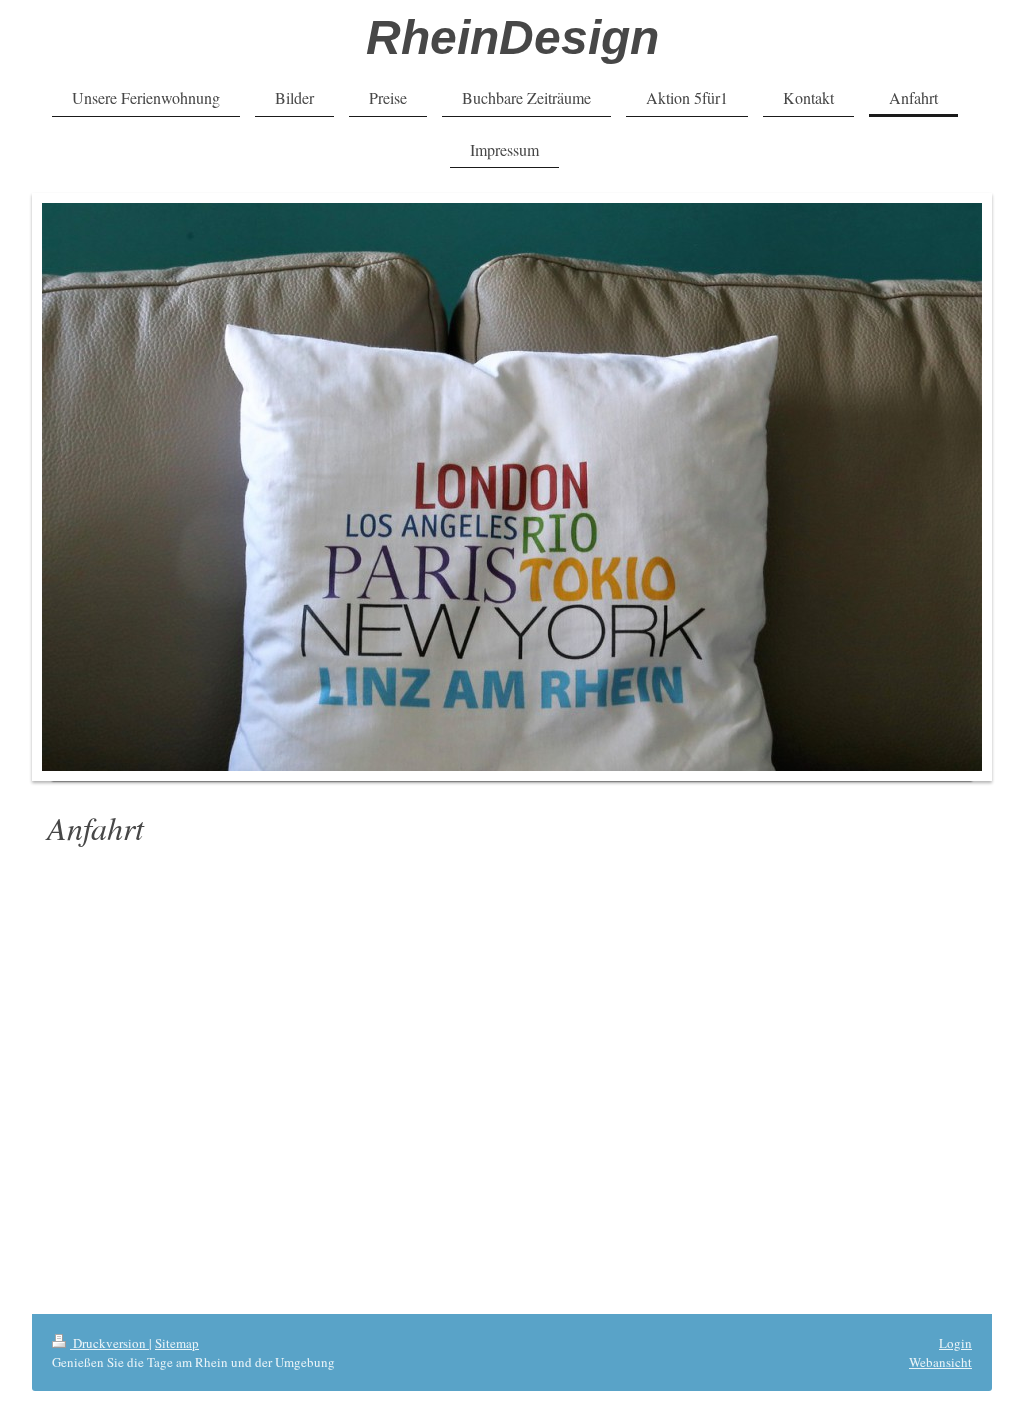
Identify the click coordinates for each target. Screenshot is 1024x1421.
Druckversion (109, 1343)
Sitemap (177, 1343)
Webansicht (940, 1362)
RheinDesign (512, 37)
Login (955, 1343)
